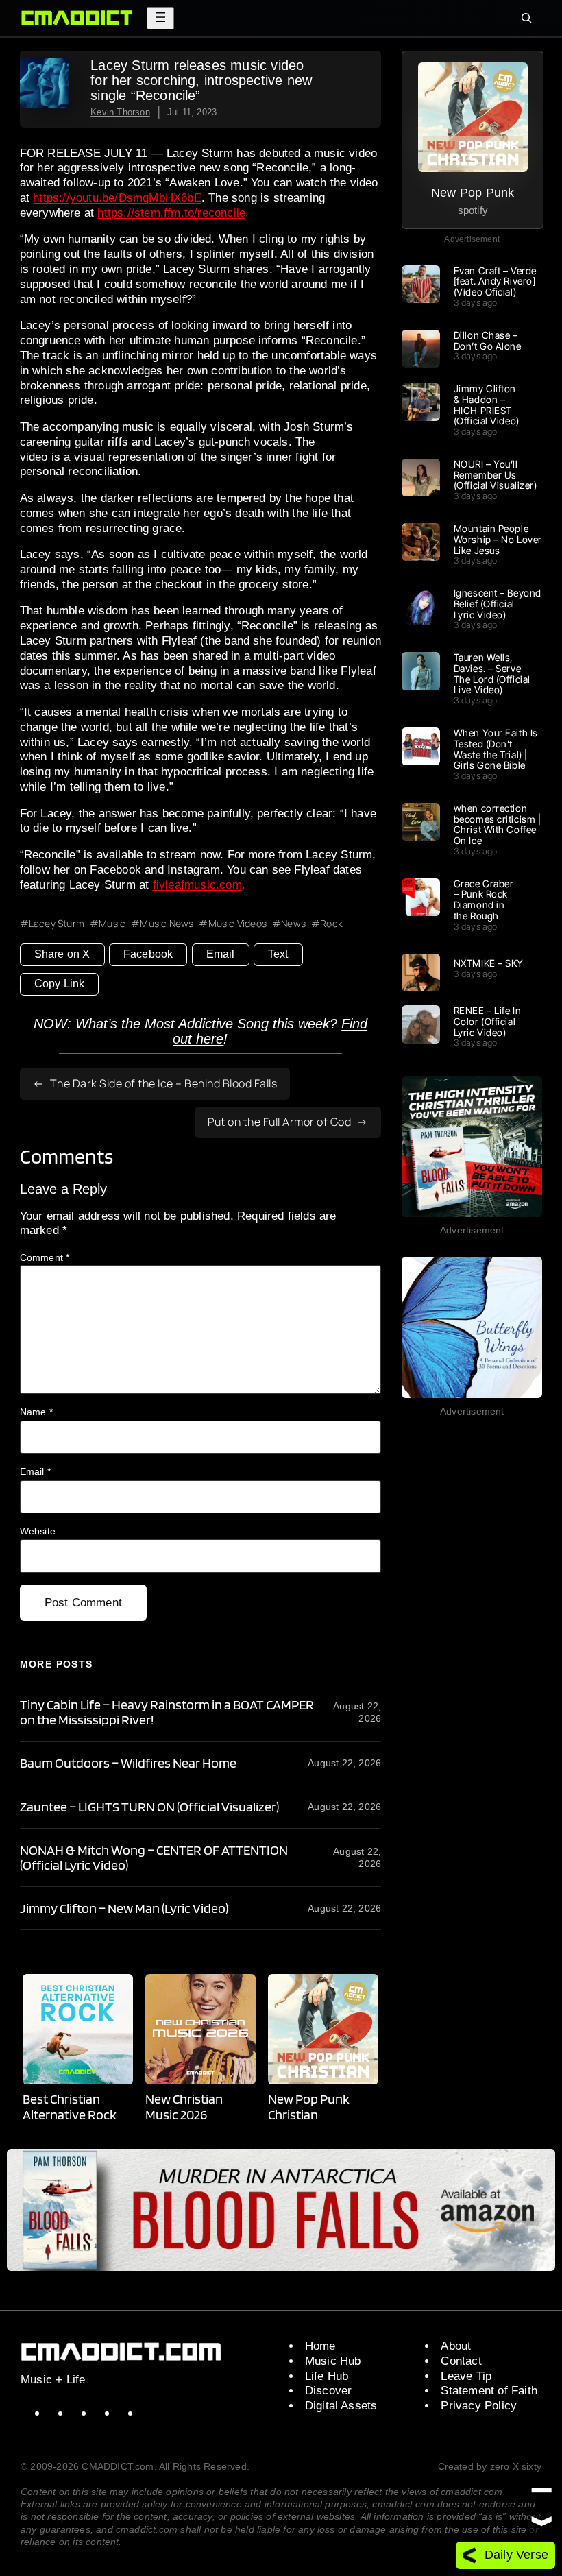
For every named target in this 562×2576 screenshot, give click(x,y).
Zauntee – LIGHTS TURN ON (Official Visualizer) (149, 1807)
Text (278, 954)
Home (320, 2346)
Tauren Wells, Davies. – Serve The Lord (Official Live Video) (492, 674)
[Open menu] (160, 18)
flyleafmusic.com (197, 885)
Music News (167, 924)
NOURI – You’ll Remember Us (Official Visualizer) (496, 475)
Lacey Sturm (57, 924)
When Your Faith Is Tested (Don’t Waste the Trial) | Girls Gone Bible (496, 749)
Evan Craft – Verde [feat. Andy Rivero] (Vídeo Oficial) (495, 281)
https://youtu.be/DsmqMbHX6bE (117, 198)
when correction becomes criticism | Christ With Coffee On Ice (498, 824)
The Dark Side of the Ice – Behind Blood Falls (164, 1083)
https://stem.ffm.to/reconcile (171, 213)
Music (112, 924)
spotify (473, 210)
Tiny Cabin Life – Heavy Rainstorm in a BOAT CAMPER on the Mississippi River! (167, 1712)
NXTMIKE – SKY (489, 963)
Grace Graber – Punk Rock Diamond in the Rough (484, 900)
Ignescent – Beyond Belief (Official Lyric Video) (498, 604)
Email (221, 954)
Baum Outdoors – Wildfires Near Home (128, 1763)
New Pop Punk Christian (309, 2106)
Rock (331, 924)
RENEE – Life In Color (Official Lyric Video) (487, 1021)
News (293, 924)
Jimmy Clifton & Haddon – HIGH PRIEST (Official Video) (487, 405)
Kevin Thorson (120, 112)
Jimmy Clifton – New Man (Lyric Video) (124, 1908)
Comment (45, 1257)
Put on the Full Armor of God (279, 1122)
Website (38, 1531)
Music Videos (237, 924)
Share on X (62, 954)
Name (36, 1412)
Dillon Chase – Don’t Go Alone (488, 341)
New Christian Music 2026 (184, 2106)
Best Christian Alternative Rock (70, 2106)
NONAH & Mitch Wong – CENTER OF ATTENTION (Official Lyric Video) (154, 1857)
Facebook (148, 954)
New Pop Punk (473, 192)
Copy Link (60, 984)
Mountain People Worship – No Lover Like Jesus (498, 539)
